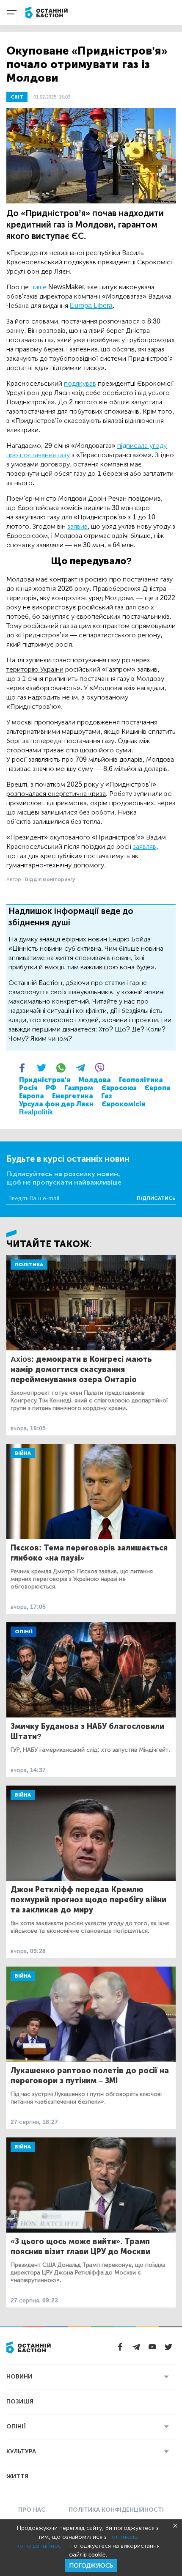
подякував (80, 383)
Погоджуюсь (91, 2566)
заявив (77, 526)
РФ (51, 1088)
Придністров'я (45, 1080)
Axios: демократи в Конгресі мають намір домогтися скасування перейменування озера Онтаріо (81, 1369)
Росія (28, 1088)
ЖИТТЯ (17, 2476)
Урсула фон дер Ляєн (56, 1104)
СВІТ (17, 97)
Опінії (23, 1632)
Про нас (32, 2510)
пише (39, 287)
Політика (29, 1265)
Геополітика (141, 1080)
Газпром (79, 1088)
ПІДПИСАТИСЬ (156, 1198)
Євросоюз (119, 1088)
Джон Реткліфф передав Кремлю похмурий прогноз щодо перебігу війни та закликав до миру (88, 1900)
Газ (106, 1096)
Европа (32, 1096)
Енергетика (73, 1096)
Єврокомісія (123, 1104)
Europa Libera (91, 306)
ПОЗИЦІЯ (20, 2402)
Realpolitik (36, 1112)
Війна (23, 1453)
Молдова (95, 1080)
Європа (157, 1088)
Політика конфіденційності (116, 2510)
